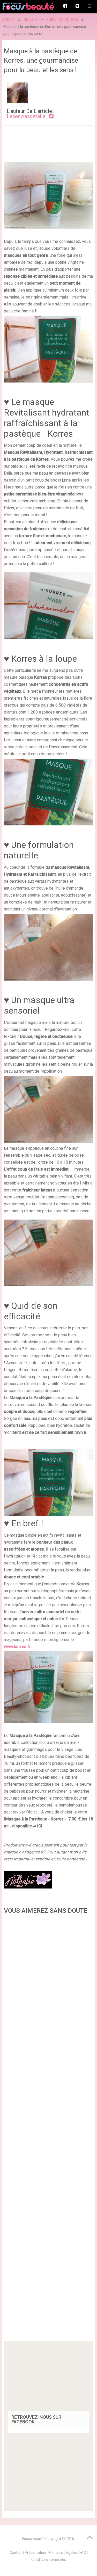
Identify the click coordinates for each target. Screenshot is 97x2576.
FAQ (83, 2553)
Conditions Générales (49, 2560)
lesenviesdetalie (26, 116)
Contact (16, 2553)
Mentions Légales (63, 2553)
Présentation (35, 2553)
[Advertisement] (49, 2129)
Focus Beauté (33, 2539)
